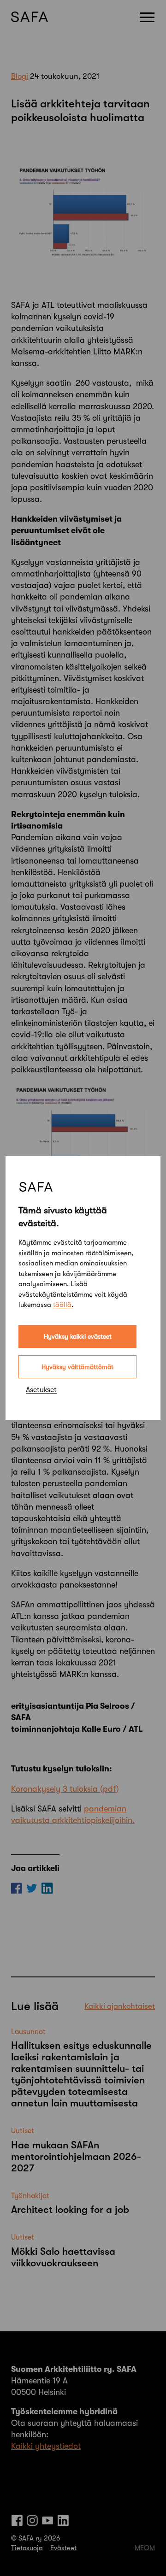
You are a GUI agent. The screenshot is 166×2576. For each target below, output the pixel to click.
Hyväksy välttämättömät (77, 1367)
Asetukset (41, 1390)
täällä (62, 1305)
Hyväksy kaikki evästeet (78, 1336)
